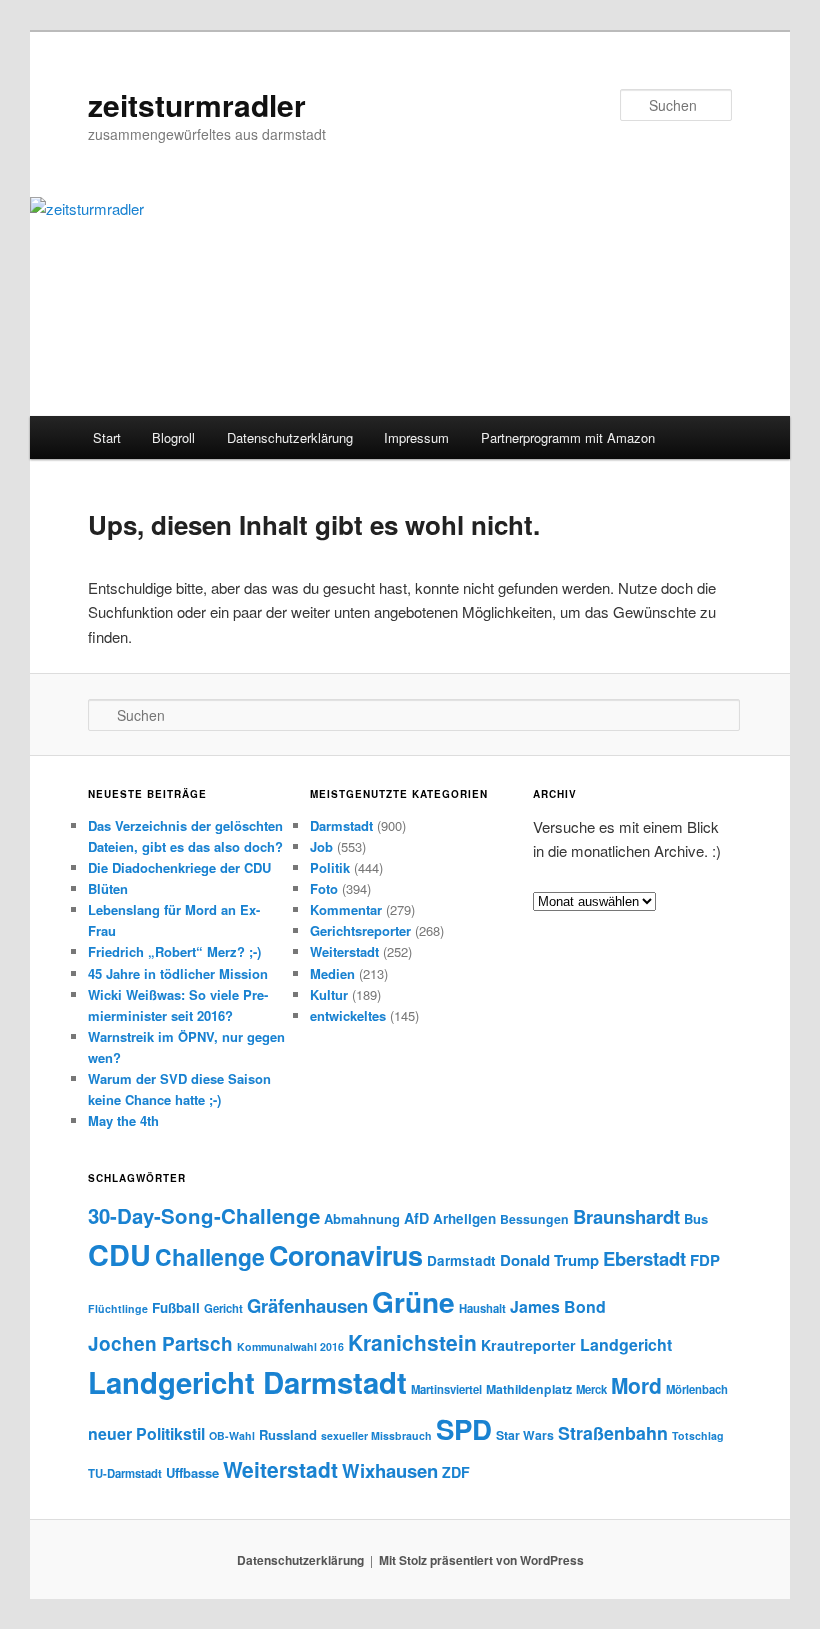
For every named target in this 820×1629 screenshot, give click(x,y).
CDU (119, 1254)
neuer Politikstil (146, 1433)
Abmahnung (362, 1218)
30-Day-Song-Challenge (204, 1215)
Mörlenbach (697, 1389)
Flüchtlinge (118, 1308)
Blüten (108, 888)
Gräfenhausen (307, 1305)
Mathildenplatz (529, 1389)
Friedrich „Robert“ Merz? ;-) (174, 951)
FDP (705, 1260)
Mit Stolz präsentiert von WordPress (481, 1560)
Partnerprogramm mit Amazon (568, 437)
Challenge (210, 1256)
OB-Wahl (232, 1435)
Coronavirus (346, 1255)
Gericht (223, 1308)
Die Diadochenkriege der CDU (179, 867)
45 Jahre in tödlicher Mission (178, 973)
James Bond (558, 1306)
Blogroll (173, 437)
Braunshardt (626, 1216)
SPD (464, 1428)
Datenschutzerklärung (290, 437)
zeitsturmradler (197, 104)
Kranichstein (412, 1342)
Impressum (416, 437)
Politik (330, 867)
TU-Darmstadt (125, 1473)
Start (107, 437)
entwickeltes (348, 1015)
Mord (636, 1385)
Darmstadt (341, 825)
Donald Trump (549, 1260)
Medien (332, 973)
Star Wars (525, 1435)
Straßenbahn (613, 1432)
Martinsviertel (446, 1389)
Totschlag (698, 1435)
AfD (416, 1218)
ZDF (456, 1472)
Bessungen (534, 1219)
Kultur (329, 994)
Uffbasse (192, 1472)
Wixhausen (390, 1470)
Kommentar (346, 909)
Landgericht (626, 1344)
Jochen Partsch (160, 1343)
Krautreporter (528, 1345)
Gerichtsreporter (360, 930)
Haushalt (482, 1308)
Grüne (413, 1301)
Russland (288, 1434)
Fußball (176, 1307)
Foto (324, 888)
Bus (696, 1218)
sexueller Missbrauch (376, 1435)
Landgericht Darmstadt (247, 1382)
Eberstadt (644, 1258)
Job (321, 846)
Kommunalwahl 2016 (290, 1346)
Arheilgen (464, 1218)
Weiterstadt (344, 951)
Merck (591, 1389)
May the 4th (123, 1120)
